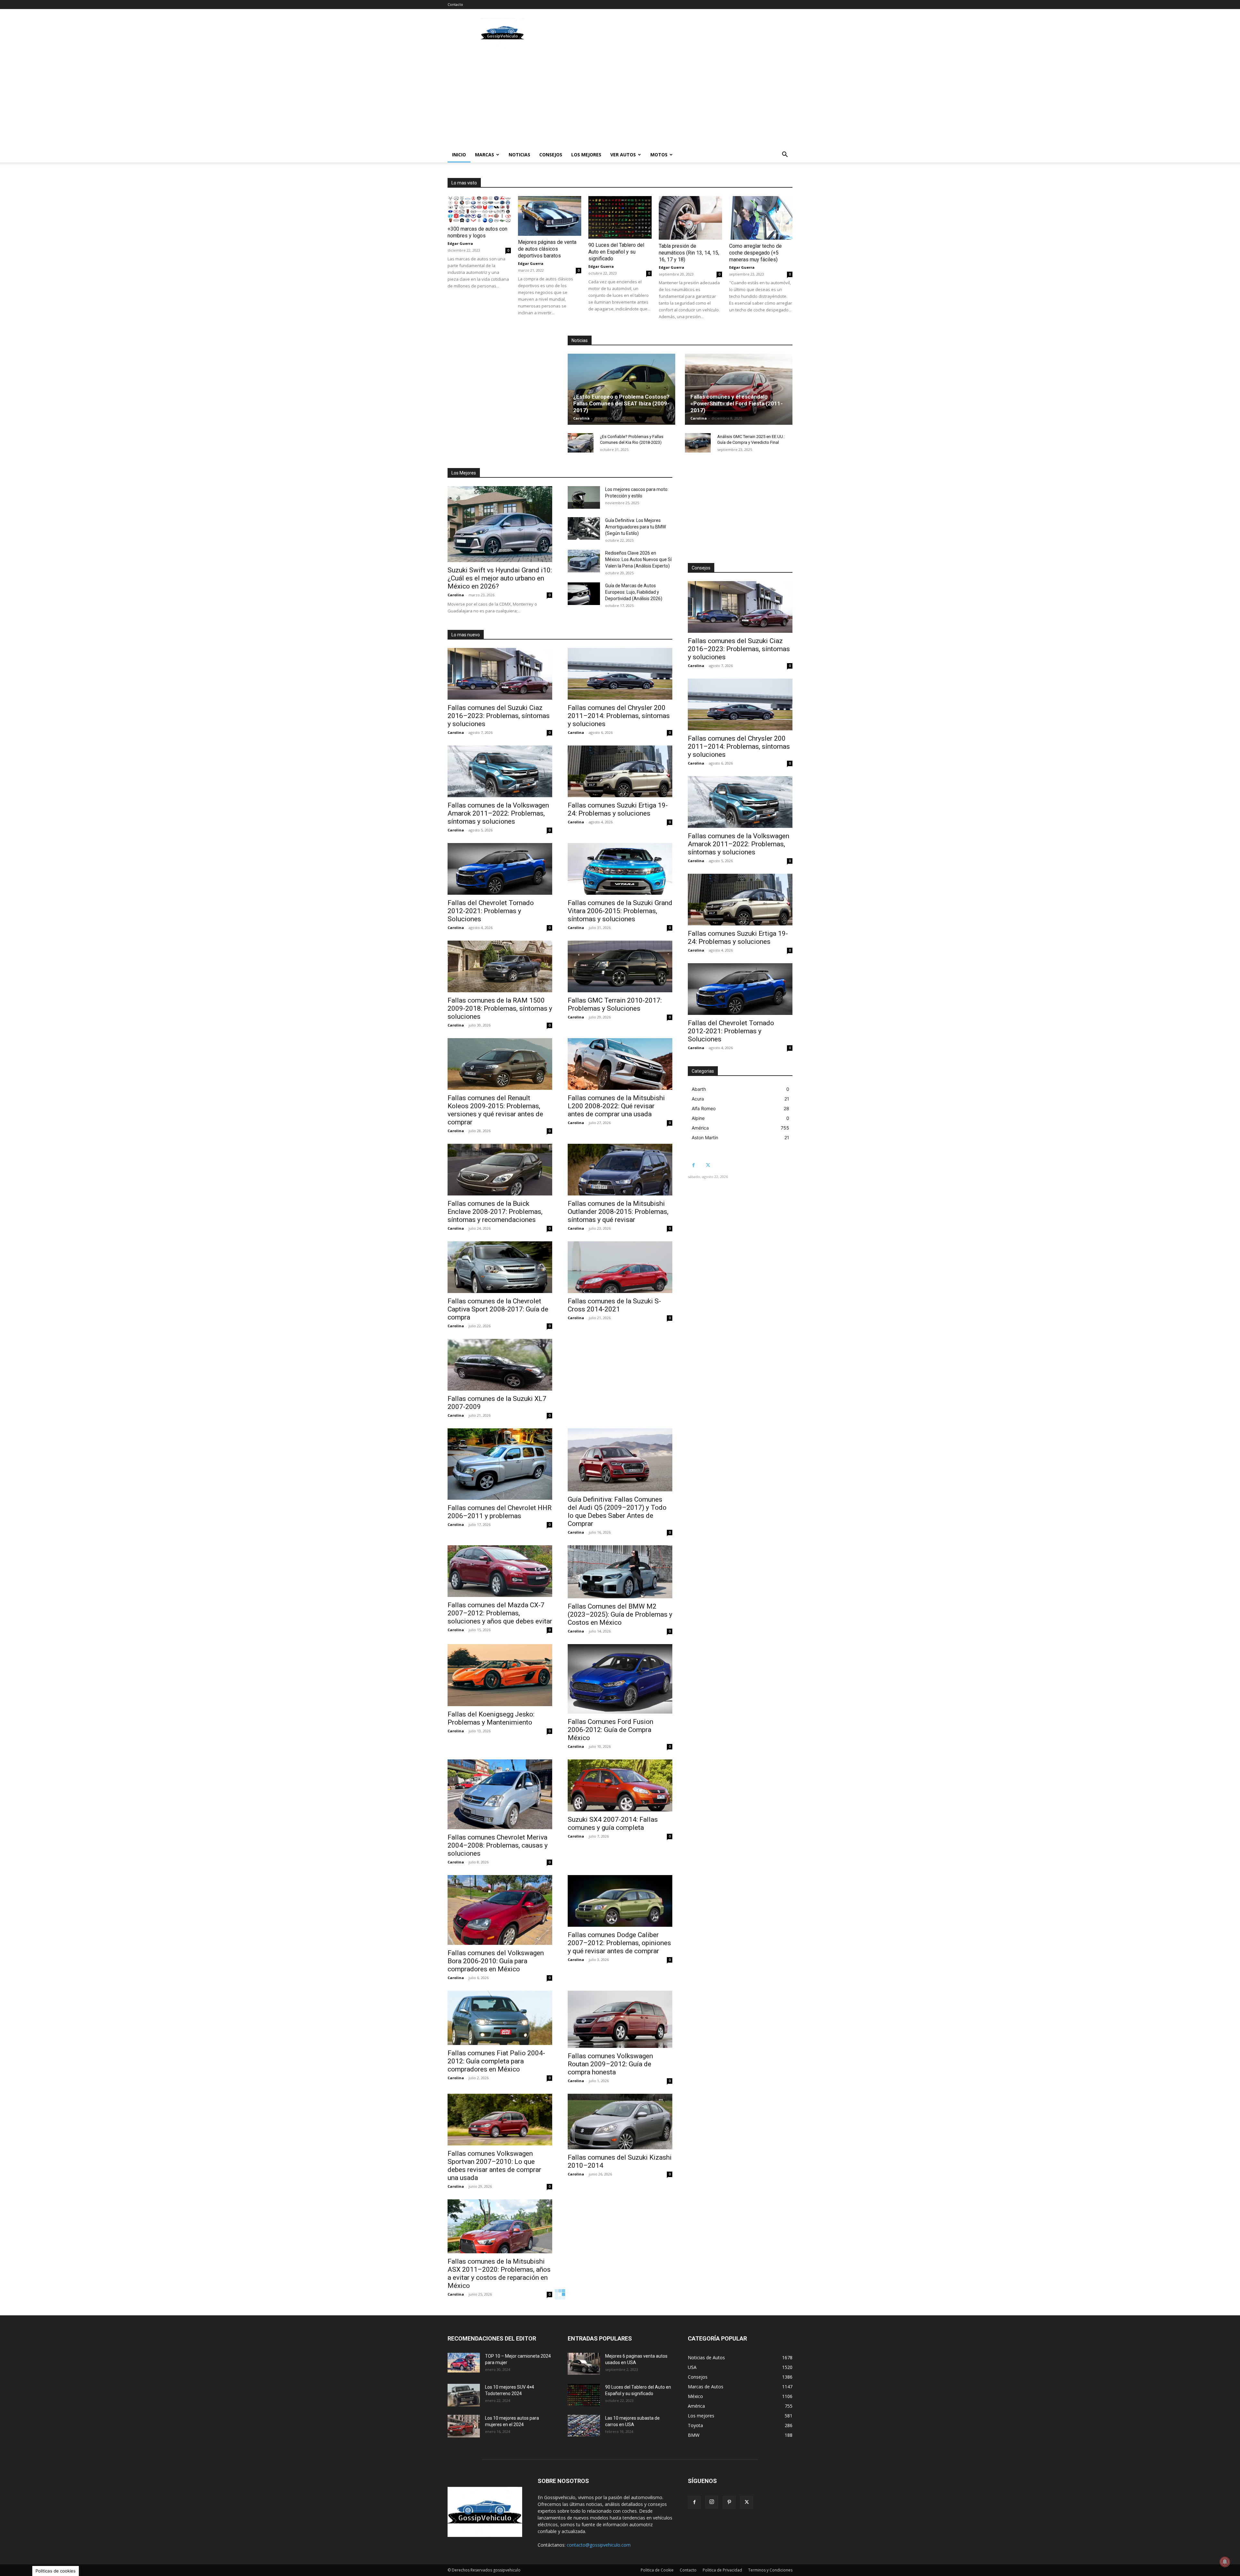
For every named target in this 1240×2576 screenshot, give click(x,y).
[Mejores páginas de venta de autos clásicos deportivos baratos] (550, 216)
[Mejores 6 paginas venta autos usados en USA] (584, 2364)
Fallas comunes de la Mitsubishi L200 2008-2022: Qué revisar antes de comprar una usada (616, 1106)
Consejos (551, 155)
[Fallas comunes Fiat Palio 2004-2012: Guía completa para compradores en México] (500, 2018)
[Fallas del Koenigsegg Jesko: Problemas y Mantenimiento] (500, 1675)
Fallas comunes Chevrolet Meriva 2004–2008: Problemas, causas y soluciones (498, 1845)
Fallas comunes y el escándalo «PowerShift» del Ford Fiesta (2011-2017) (737, 403)
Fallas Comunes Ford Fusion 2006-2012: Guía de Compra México (610, 1730)
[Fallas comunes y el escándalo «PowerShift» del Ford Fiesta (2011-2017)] (739, 389)
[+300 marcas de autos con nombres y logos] (479, 209)
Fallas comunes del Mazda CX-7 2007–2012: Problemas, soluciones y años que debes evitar (500, 1613)
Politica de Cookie (657, 2570)
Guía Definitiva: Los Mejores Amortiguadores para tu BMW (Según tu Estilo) (635, 527)
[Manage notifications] (1225, 2562)
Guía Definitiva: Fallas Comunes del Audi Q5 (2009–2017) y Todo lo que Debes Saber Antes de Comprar (617, 1512)
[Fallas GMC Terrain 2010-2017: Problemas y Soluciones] (620, 966)
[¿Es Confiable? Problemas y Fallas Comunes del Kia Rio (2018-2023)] (581, 443)
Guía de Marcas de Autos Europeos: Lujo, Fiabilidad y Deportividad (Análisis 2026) (634, 592)
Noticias (519, 155)
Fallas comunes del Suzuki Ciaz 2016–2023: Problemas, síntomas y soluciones (499, 716)
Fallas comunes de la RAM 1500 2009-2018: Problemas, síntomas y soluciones (500, 1008)
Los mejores (586, 155)
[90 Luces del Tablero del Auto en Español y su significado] (620, 217)
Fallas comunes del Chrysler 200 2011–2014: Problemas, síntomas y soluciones (619, 716)
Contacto (455, 4)
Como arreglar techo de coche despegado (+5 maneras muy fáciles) (755, 253)
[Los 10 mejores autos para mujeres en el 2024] (464, 2426)
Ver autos (623, 155)
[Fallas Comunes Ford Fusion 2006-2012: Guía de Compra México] (620, 1679)
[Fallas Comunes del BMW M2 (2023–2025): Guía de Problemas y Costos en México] (620, 1572)
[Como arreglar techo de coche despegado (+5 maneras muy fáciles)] (761, 218)
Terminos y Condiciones (770, 2570)
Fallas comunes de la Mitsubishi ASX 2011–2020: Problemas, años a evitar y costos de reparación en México (499, 2274)
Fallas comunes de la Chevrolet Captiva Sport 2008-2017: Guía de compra (498, 1309)
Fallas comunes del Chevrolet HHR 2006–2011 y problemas (500, 1512)
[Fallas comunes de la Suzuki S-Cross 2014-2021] (620, 1267)
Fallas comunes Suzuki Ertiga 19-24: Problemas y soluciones (618, 809)
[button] (785, 155)
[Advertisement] (675, 33)
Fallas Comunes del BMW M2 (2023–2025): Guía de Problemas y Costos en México (620, 1614)
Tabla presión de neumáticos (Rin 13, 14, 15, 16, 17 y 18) (689, 253)
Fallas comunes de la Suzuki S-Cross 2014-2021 (614, 1305)
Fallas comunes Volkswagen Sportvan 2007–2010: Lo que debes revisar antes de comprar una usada (494, 2166)
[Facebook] (693, 1165)
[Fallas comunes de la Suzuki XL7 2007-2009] (500, 1365)
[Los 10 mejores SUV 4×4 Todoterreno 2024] (464, 2395)
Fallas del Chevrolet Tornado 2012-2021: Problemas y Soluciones (491, 911)
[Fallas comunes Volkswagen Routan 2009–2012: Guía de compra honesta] (620, 2019)
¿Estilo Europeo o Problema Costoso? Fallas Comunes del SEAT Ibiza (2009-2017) (621, 403)
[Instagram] (712, 2502)
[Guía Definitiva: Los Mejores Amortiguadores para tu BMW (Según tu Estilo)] (584, 528)
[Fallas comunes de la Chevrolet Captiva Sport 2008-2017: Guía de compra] (500, 1267)
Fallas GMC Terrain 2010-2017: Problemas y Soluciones (615, 1004)
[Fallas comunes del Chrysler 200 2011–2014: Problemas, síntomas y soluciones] (620, 674)
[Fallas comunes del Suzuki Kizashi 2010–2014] (620, 2122)
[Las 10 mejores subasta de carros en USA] (584, 2426)
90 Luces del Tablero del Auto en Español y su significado (616, 252)
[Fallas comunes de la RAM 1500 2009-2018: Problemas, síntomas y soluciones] (500, 966)
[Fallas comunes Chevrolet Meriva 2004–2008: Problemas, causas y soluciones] (500, 1794)
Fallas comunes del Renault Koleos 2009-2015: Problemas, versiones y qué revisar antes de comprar (495, 1110)
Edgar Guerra (460, 243)
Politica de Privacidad (722, 2570)
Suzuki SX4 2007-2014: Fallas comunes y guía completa (613, 1824)
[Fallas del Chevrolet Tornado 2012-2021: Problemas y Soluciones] (500, 869)
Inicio (459, 155)
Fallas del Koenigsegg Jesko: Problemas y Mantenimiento (491, 1718)
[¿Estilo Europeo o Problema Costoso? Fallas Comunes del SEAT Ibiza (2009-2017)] (621, 389)
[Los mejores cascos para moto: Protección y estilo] (584, 497)
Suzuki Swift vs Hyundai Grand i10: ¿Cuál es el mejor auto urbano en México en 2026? (500, 578)
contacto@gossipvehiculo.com (599, 2545)
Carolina (581, 418)
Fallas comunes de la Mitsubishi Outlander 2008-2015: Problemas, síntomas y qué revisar (618, 1212)
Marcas (485, 155)
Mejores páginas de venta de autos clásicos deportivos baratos (547, 249)
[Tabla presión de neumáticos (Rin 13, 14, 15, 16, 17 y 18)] (690, 218)
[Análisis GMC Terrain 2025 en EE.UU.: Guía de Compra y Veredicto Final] (698, 443)
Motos (659, 155)
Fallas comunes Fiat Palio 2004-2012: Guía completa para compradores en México (496, 2061)
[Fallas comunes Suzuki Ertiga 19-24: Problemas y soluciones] (620, 771)
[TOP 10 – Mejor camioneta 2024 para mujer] (464, 2363)
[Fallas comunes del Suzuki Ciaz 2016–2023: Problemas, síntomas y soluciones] (500, 674)
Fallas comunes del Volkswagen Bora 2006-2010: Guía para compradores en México (496, 1961)
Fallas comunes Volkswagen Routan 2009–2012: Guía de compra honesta (610, 2064)
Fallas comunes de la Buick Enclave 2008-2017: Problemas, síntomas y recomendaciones (495, 1212)
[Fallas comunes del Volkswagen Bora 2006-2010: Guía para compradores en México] (500, 1910)
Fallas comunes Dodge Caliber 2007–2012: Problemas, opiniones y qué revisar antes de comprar (619, 1943)
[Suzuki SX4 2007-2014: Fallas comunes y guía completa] (620, 1785)
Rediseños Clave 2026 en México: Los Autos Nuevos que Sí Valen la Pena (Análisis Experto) (638, 559)
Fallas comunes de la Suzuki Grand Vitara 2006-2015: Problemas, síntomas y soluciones (620, 911)
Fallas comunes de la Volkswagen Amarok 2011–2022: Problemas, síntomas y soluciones (498, 813)
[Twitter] (708, 1165)
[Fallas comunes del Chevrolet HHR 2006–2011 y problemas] (500, 1464)
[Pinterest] (729, 2502)
